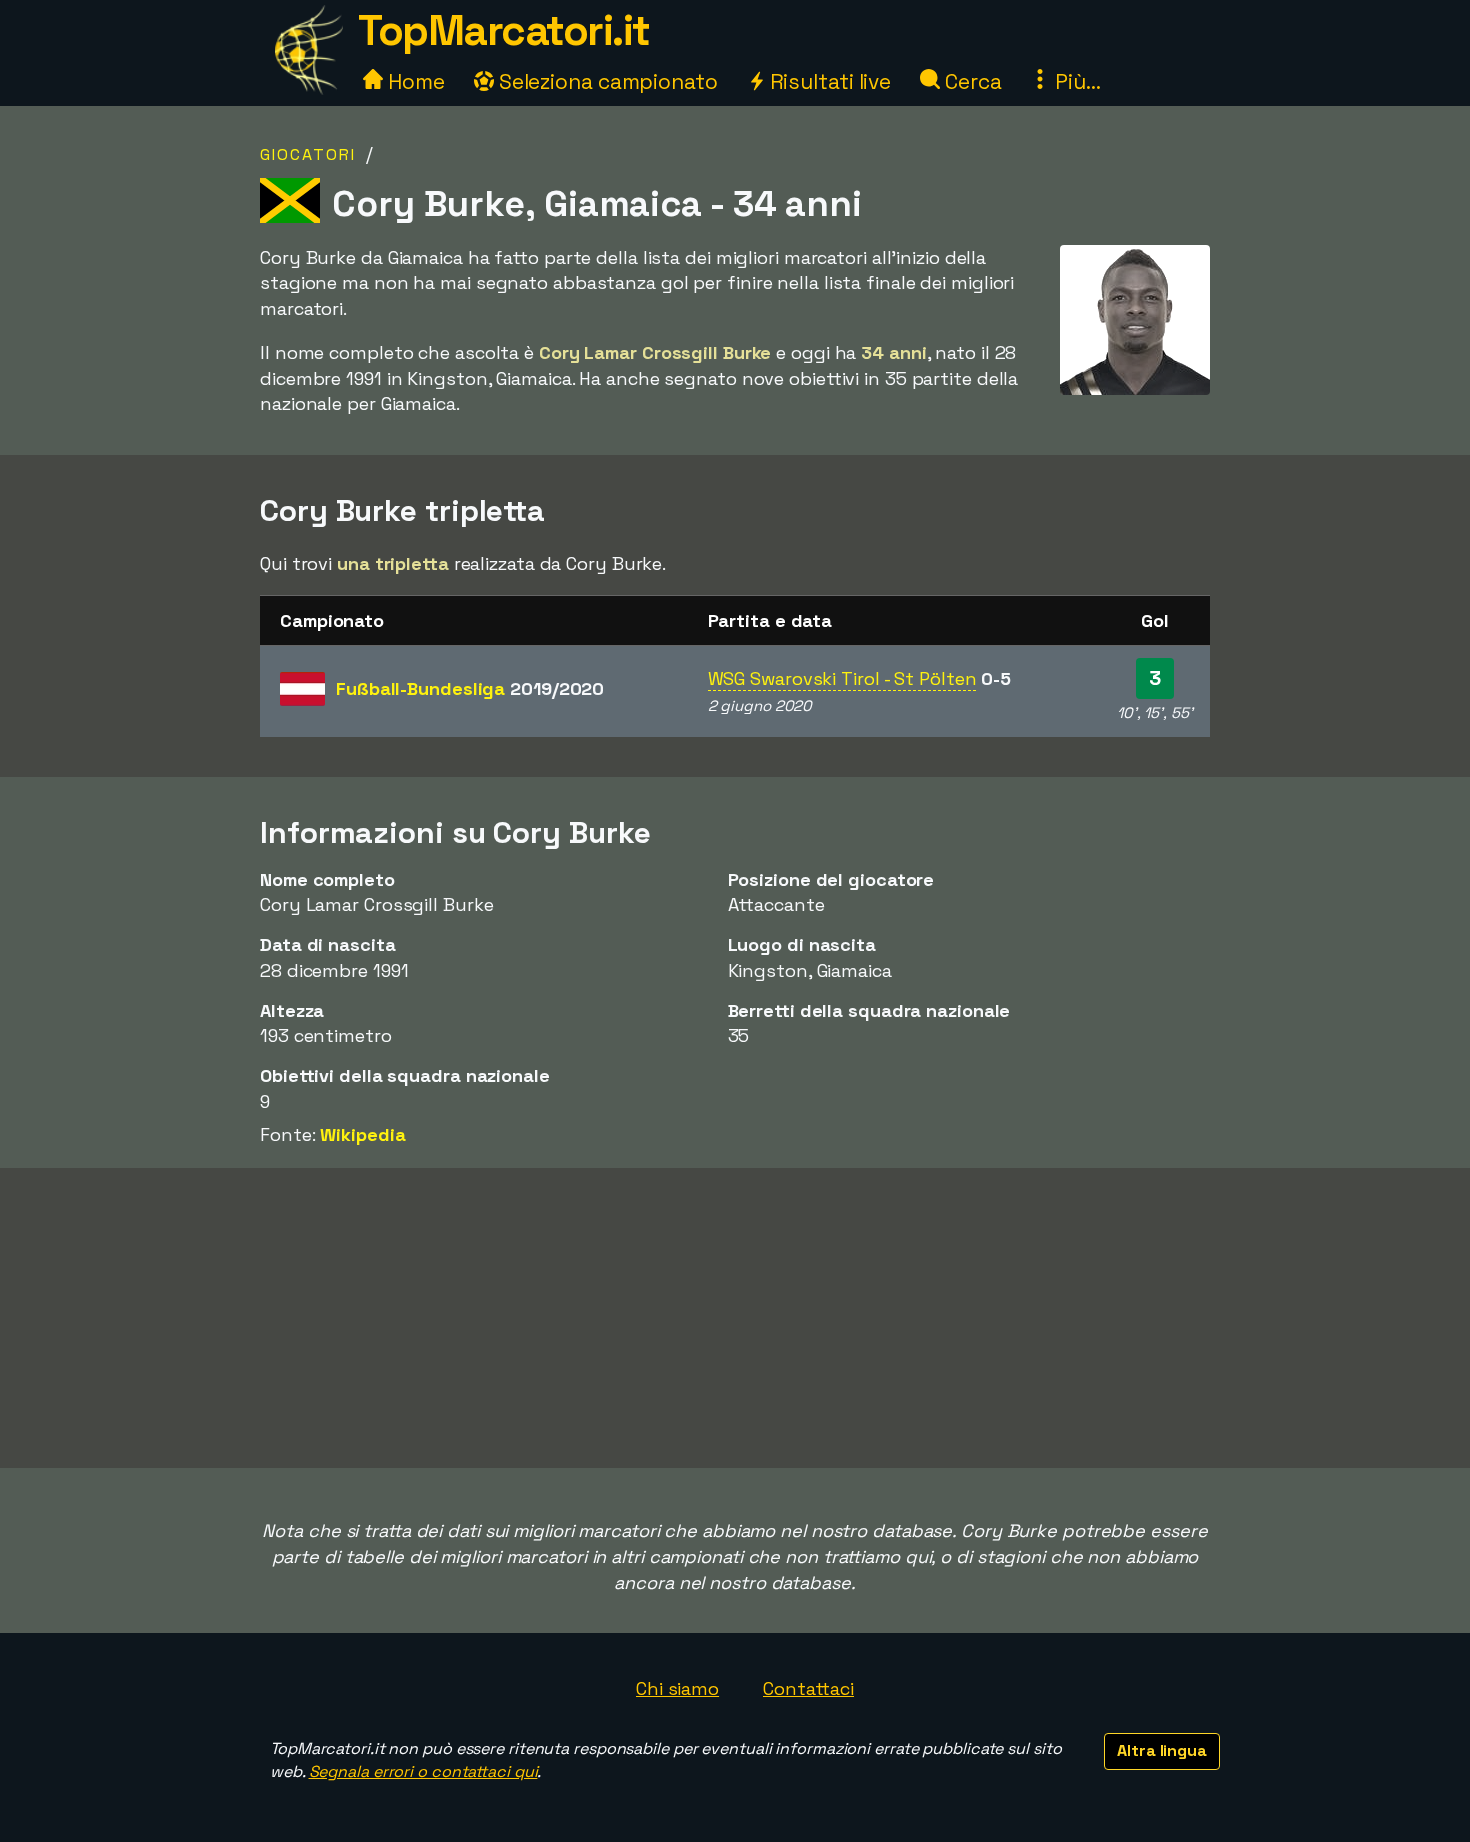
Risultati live (828, 81)
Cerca (970, 81)
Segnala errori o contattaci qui (423, 1771)
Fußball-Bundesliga (470, 688)
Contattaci (808, 1688)
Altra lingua (1162, 1750)
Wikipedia (362, 1134)
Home (414, 81)
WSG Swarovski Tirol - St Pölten (842, 678)
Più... (1075, 81)
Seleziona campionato (606, 81)
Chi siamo (677, 1688)
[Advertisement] (735, 1318)
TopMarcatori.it (504, 30)
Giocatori (308, 154)
